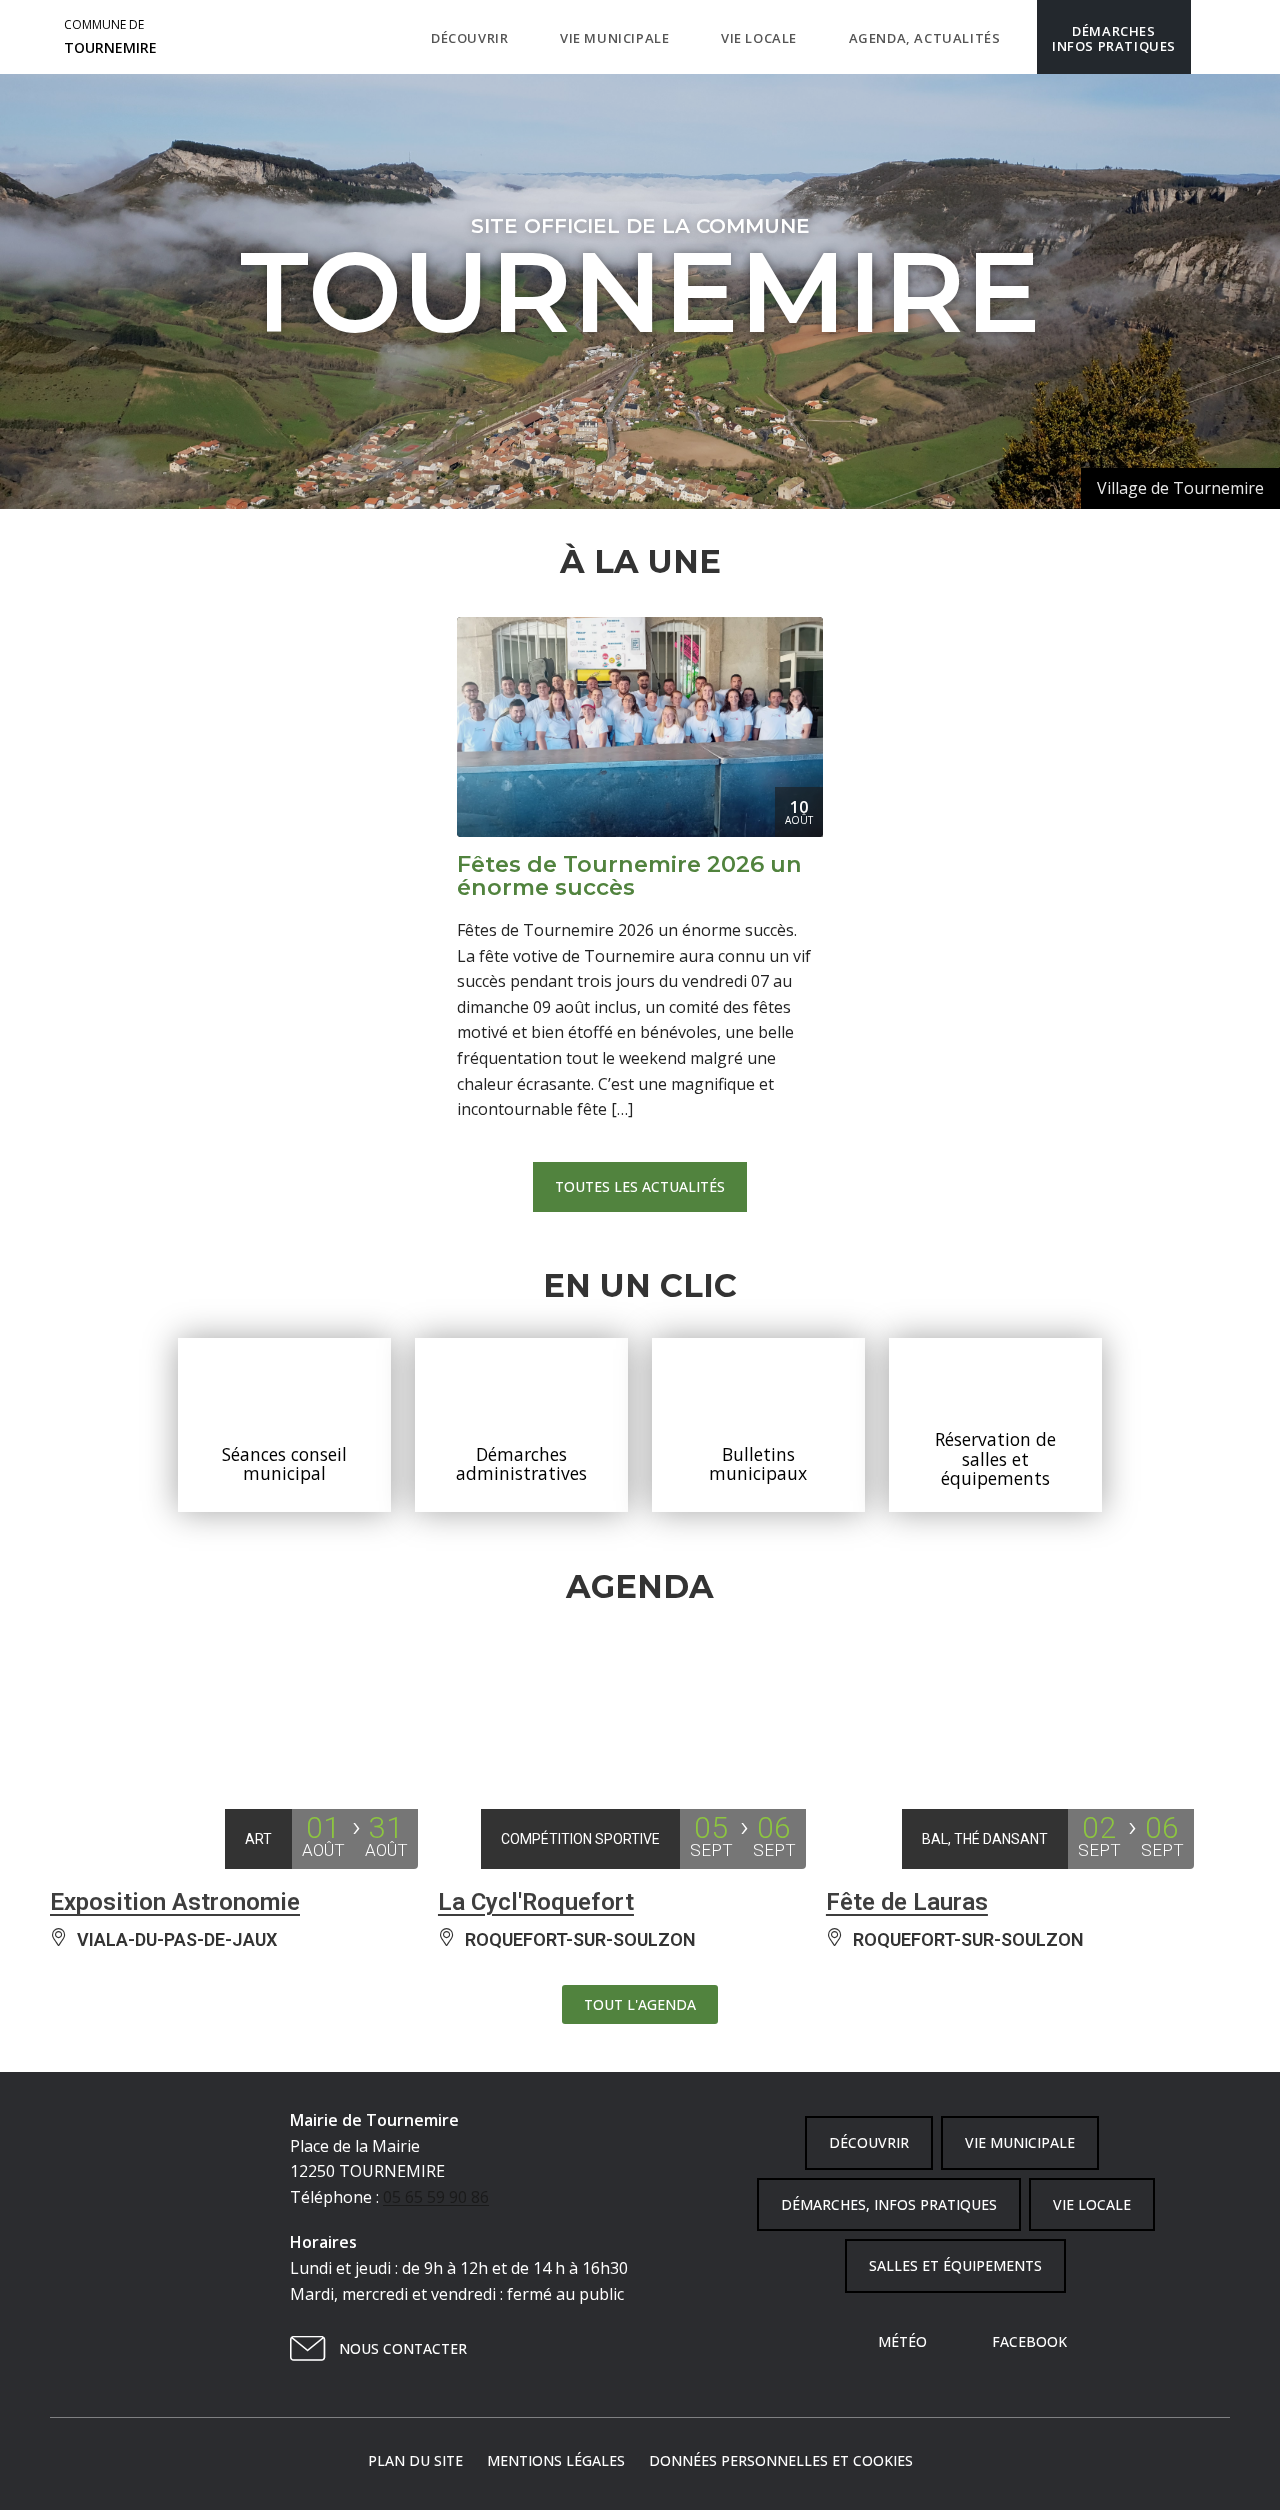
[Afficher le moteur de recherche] (1211, 37)
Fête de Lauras (907, 1902)
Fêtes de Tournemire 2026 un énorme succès (629, 875)
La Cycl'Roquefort (536, 1902)
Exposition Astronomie (175, 1902)
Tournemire (110, 37)
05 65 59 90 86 (436, 2197)
